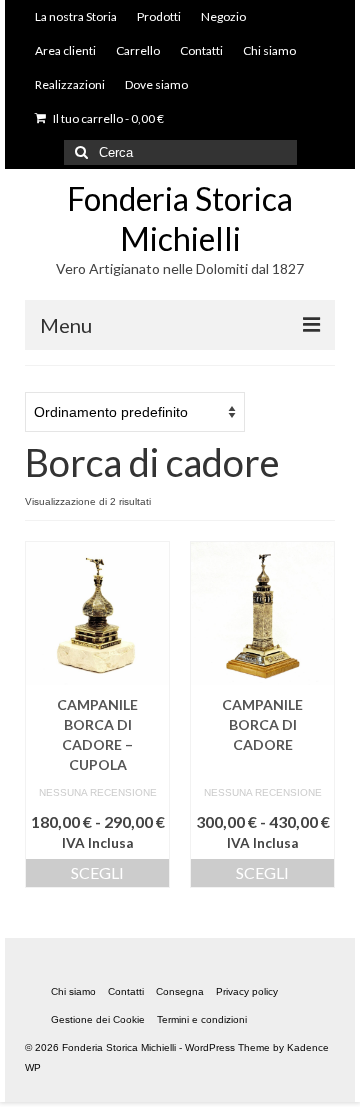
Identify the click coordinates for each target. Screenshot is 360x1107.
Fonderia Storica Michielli (180, 218)
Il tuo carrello (107, 118)
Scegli (97, 872)
